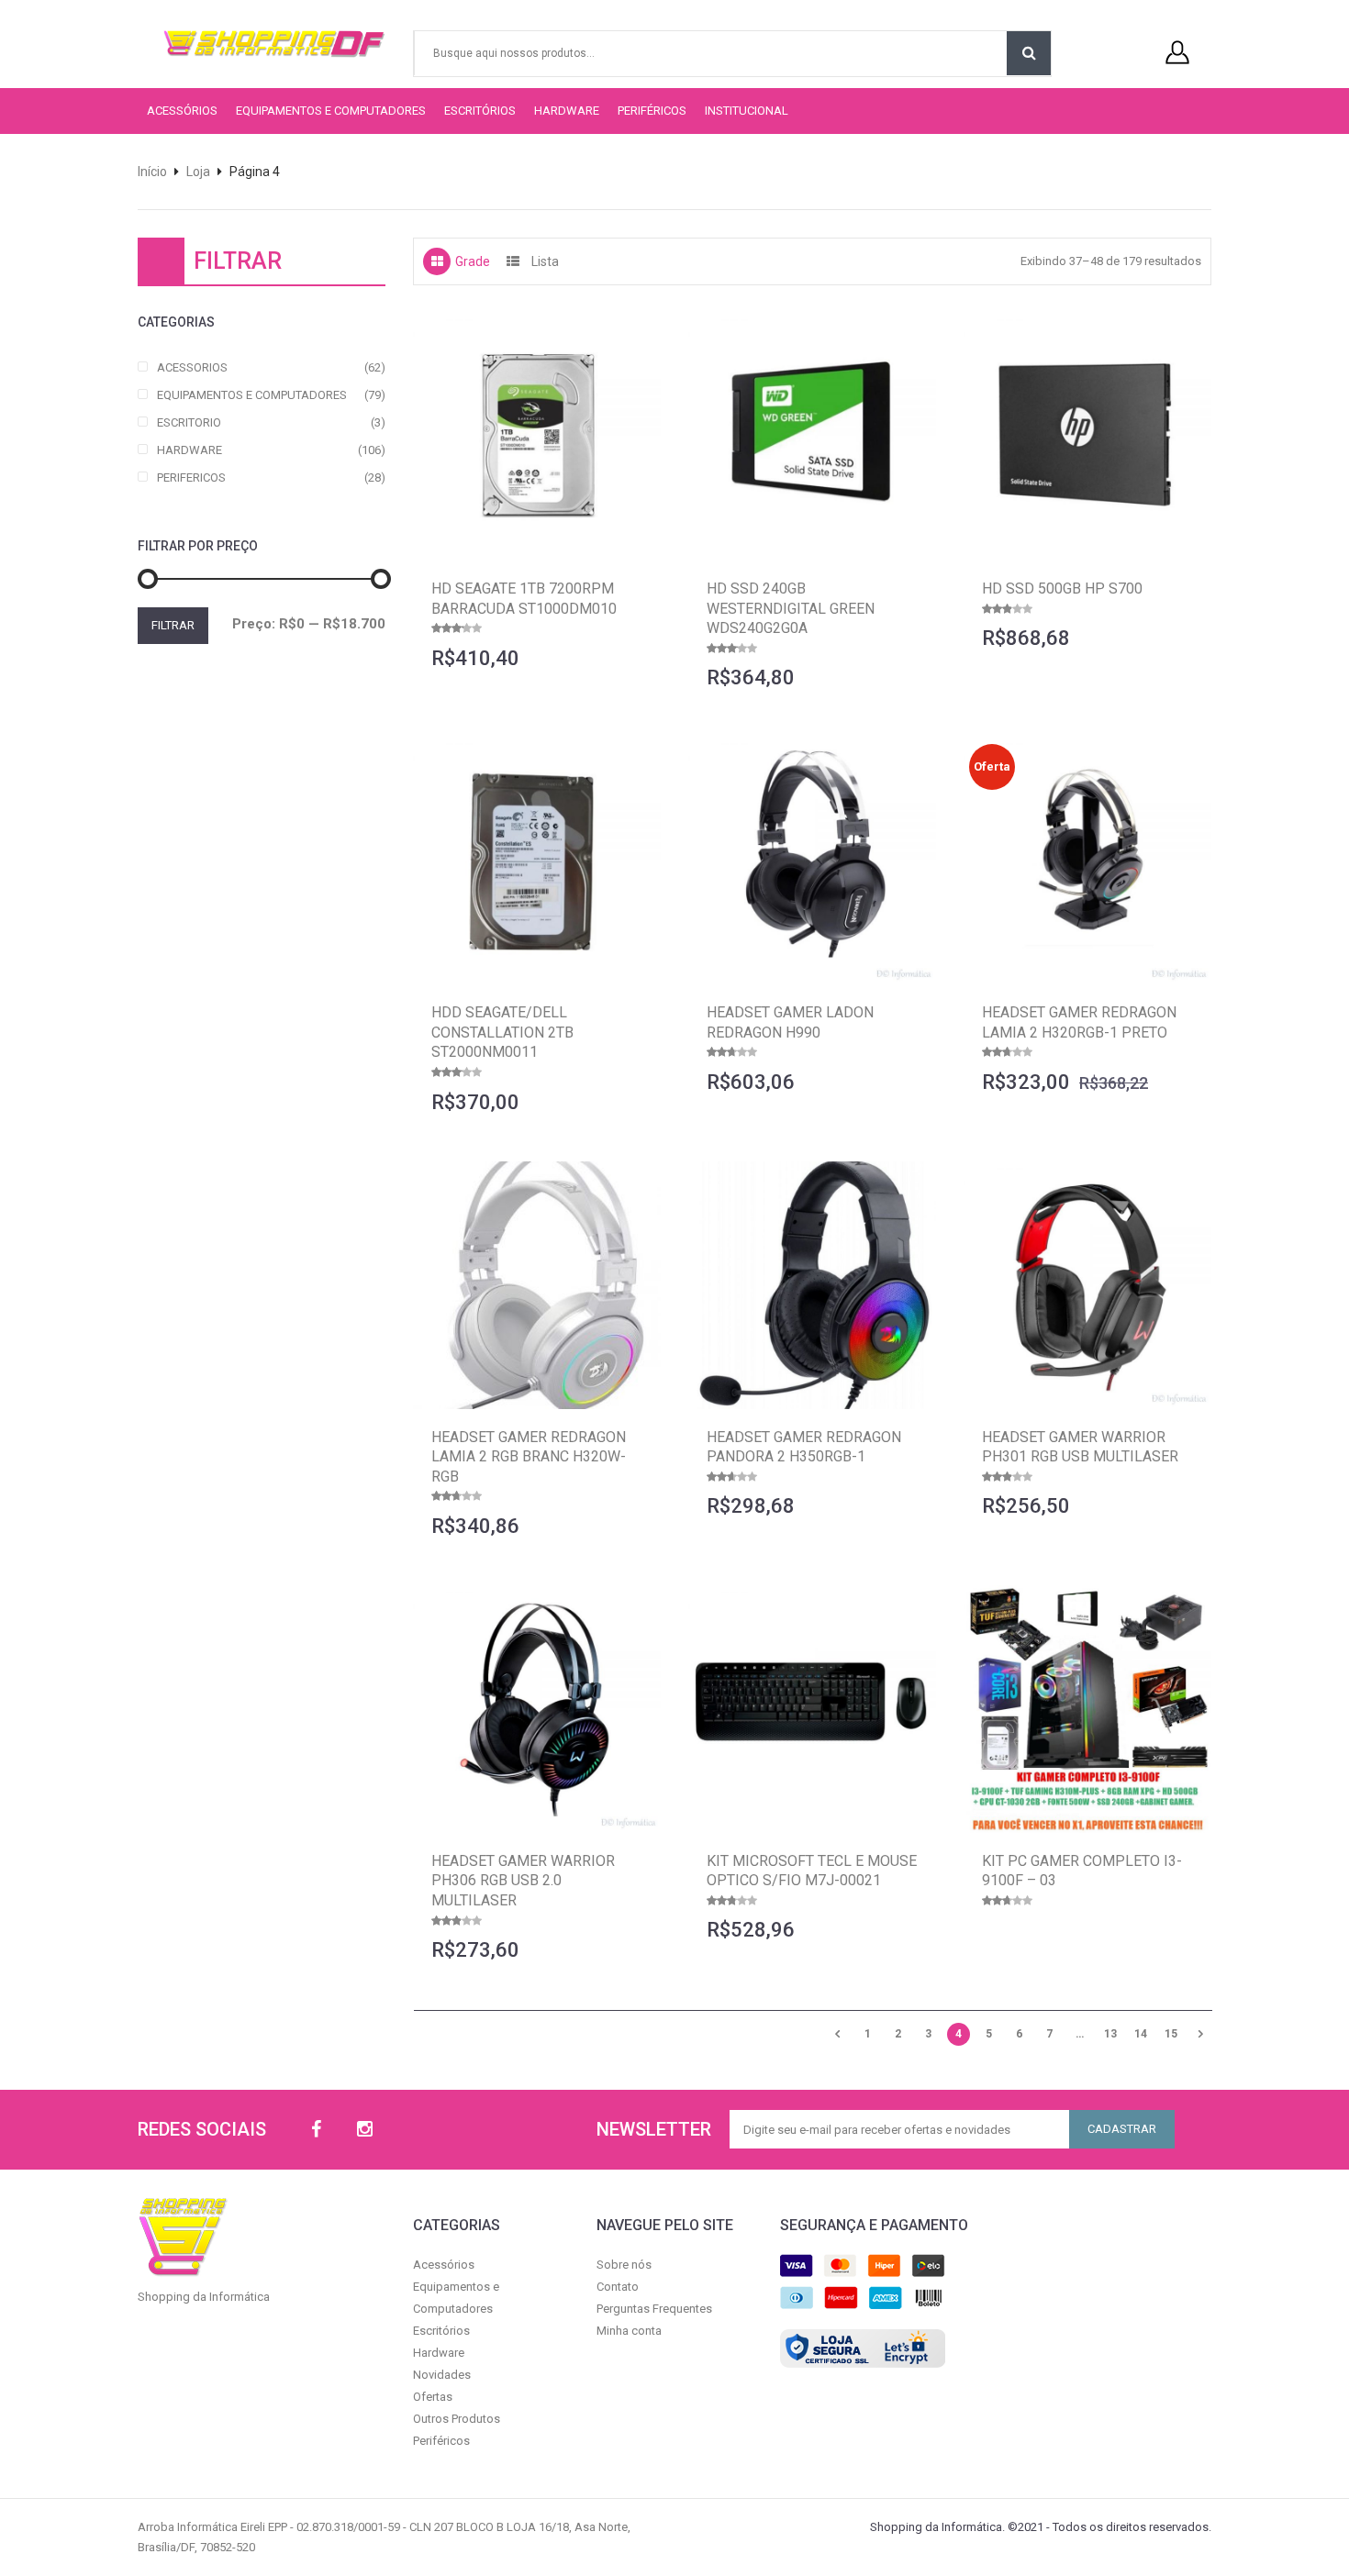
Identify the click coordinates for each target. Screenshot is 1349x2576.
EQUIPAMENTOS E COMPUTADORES (252, 395)
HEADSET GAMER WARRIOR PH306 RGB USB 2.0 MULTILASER (523, 1881)
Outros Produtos (457, 2419)
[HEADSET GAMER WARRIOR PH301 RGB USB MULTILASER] (1087, 1285)
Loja (198, 172)
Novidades (442, 2375)
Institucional (747, 111)
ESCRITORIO (189, 422)
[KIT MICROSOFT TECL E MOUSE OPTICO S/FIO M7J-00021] (812, 1709)
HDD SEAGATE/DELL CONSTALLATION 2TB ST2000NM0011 (502, 1032)
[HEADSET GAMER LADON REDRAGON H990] (812, 861)
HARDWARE (190, 450)
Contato (618, 2287)
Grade (473, 261)
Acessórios (182, 111)
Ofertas (433, 2397)
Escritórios (480, 111)
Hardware (567, 111)
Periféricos (652, 111)
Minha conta (629, 2331)
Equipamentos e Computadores (331, 111)
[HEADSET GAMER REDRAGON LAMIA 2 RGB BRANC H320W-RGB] (537, 1285)
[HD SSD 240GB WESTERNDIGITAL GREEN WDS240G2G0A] (812, 437)
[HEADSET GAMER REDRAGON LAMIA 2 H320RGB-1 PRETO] (1087, 861)
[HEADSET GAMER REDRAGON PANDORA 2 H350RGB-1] (812, 1285)
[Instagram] (365, 2130)
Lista (545, 261)
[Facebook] (316, 2130)
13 (1110, 2034)
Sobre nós (624, 2265)
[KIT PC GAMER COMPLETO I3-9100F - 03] (1087, 1709)
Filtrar (173, 625)
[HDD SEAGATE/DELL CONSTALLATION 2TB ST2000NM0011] (537, 861)
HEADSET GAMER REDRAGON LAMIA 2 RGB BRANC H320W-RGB (529, 1457)
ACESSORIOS (192, 367)
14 (1141, 2034)
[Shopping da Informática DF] (255, 44)
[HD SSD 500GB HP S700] (1087, 437)
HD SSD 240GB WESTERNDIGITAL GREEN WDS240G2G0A (791, 608)
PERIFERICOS (191, 477)
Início (152, 172)
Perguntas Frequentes (654, 2309)
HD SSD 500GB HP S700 (1062, 588)
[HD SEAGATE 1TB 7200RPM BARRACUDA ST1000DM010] (537, 437)
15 (1171, 2034)
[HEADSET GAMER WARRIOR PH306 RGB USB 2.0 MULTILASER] (537, 1709)
